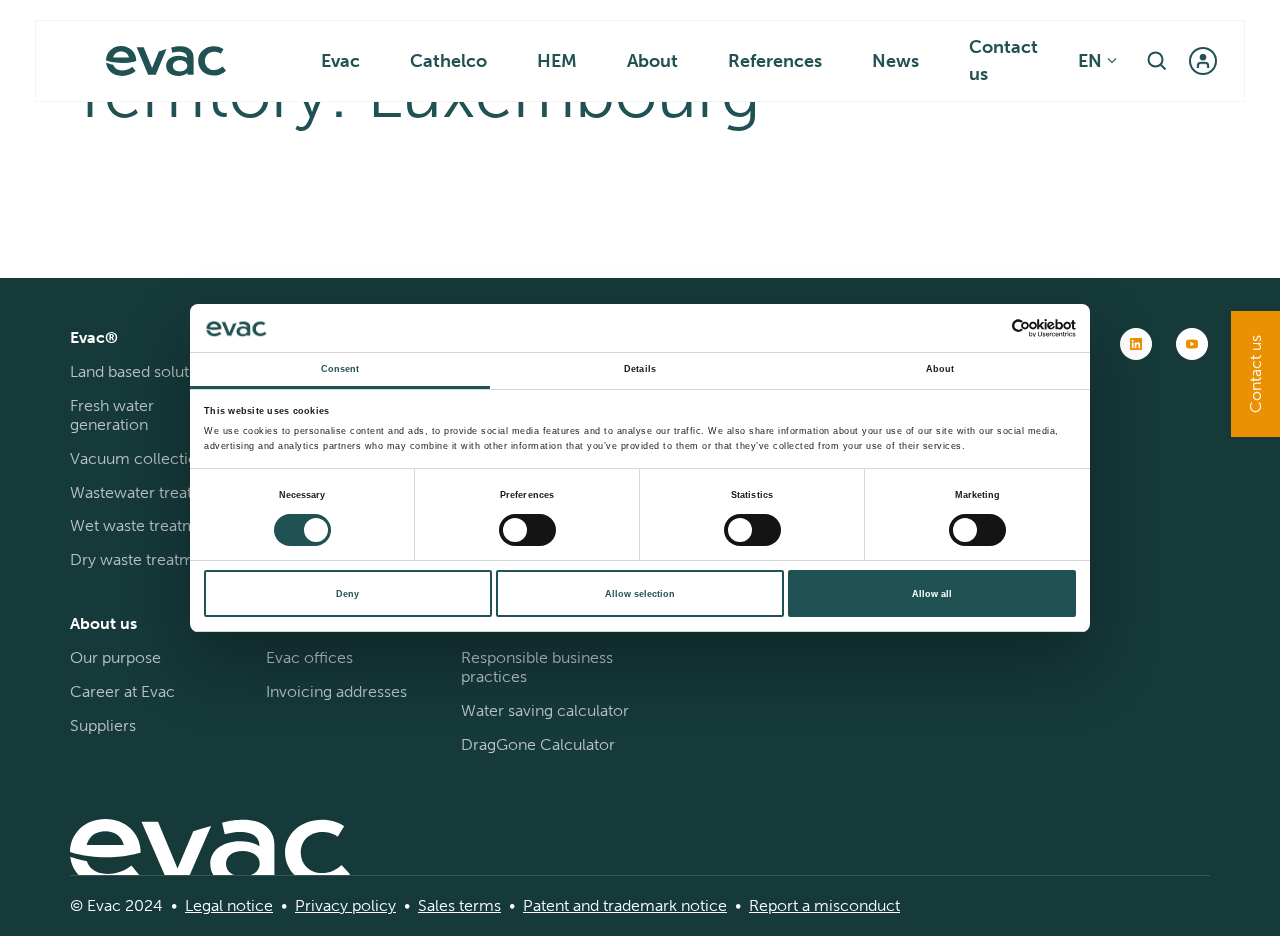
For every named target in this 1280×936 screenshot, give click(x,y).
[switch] (527, 530)
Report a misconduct (824, 905)
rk (670, 905)
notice (248, 905)
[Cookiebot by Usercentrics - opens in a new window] (988, 328)
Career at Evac (122, 691)
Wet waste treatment (145, 525)
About (652, 61)
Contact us (1003, 60)
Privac (317, 905)
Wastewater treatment (150, 492)
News (895, 61)
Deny (347, 594)
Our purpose (115, 657)
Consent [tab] (340, 369)
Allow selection (640, 594)
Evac (340, 61)
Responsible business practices (537, 667)
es (447, 905)
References (775, 61)
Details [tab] (640, 369)
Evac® (94, 337)
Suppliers (103, 725)
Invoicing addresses (336, 691)
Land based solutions (144, 371)
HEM (557, 61)
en (1090, 61)
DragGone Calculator (538, 744)
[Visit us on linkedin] (1136, 344)
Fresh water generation (112, 415)
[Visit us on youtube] (1192, 344)
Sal (428, 905)
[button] (1157, 61)
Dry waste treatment (143, 559)
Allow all (932, 594)
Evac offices (309, 657)
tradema (631, 905)
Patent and (561, 905)
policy (372, 905)
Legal (204, 905)
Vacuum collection (138, 458)
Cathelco (448, 61)
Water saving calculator (545, 710)
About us (103, 623)
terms (478, 905)
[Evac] (166, 61)
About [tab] (940, 369)
